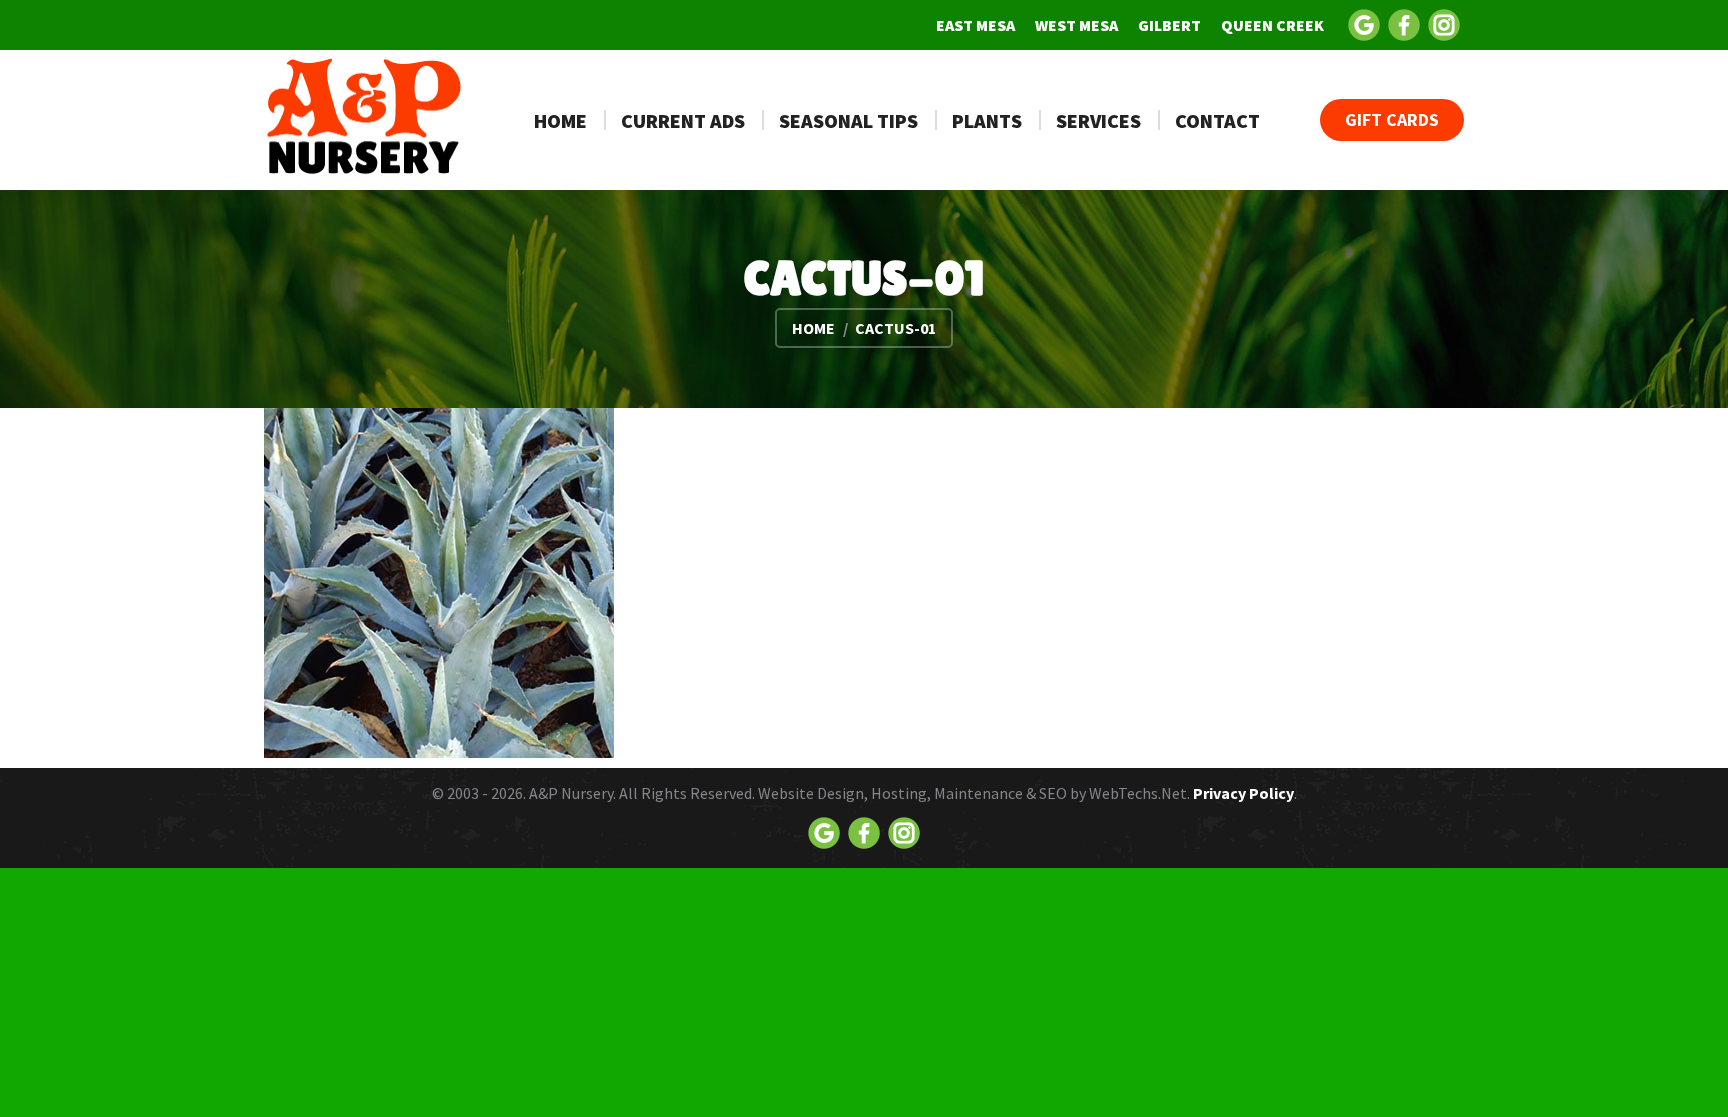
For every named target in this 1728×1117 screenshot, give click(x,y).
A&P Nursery (571, 793)
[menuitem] (975, 25)
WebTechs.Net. (1139, 793)
